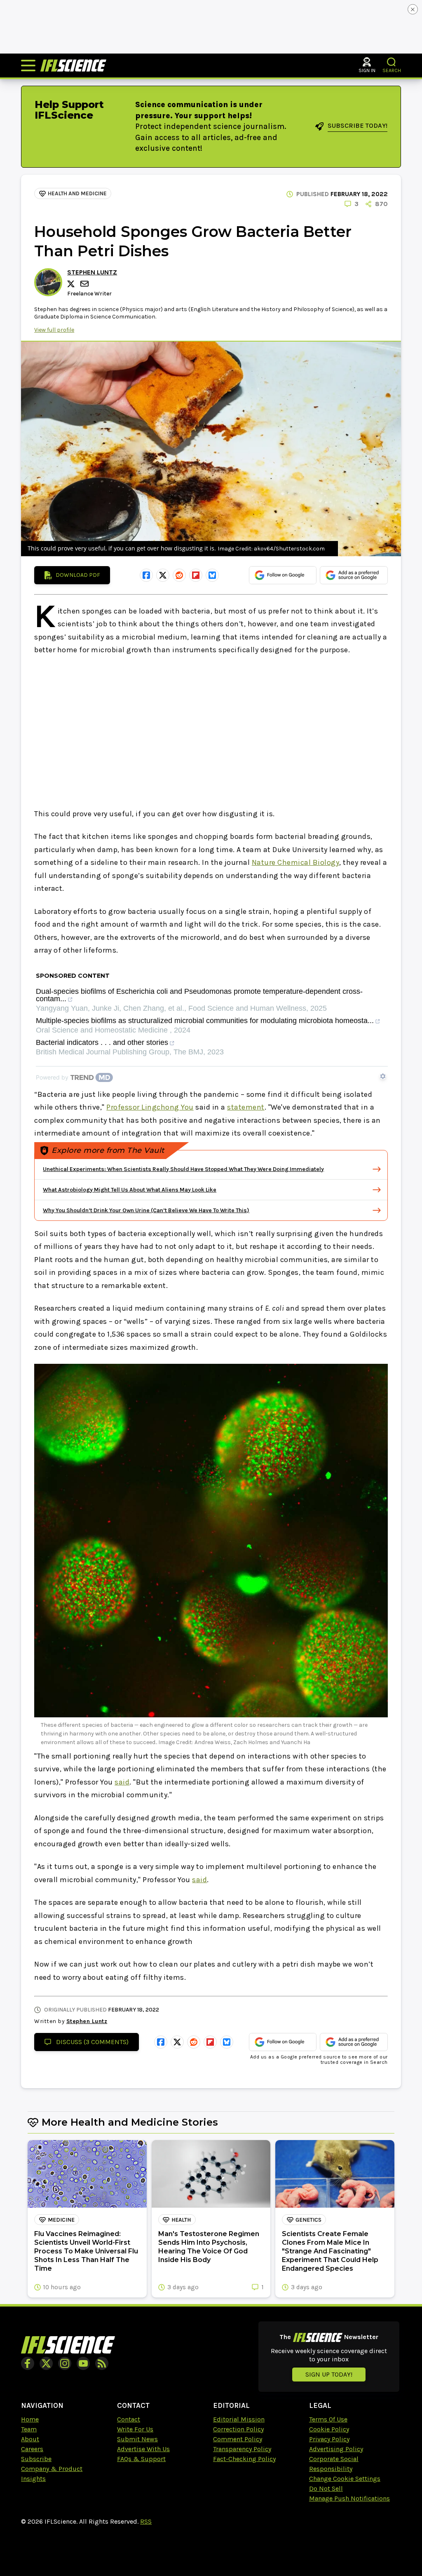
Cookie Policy (329, 2429)
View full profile (54, 330)
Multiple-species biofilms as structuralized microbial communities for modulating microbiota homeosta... (205, 1021)
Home (30, 2419)
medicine (61, 2220)
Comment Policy (238, 2439)
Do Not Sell (326, 2488)
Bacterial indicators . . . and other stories (102, 1043)
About (30, 2439)
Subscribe (36, 2459)
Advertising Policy (336, 2449)
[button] (392, 62)
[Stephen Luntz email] (85, 284)
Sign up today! (329, 2374)
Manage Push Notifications (349, 2498)
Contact (129, 2419)
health (181, 2220)
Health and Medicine (77, 193)
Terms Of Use (328, 2419)
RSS (146, 2521)
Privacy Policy (329, 2439)
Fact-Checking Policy (244, 2459)
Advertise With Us (143, 2449)
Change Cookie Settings (345, 2479)
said (122, 1782)
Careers (32, 2449)
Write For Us (135, 2429)
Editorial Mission (239, 2419)
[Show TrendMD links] (383, 1076)
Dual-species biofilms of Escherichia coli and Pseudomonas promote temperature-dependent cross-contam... (199, 995)
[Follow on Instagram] (65, 2363)
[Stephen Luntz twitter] (72, 284)
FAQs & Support (141, 2459)
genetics (308, 2220)
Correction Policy (238, 2429)
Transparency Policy (242, 2449)
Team (29, 2429)
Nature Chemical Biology (296, 862)
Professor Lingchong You (150, 1107)
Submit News (137, 2439)
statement (246, 1107)
